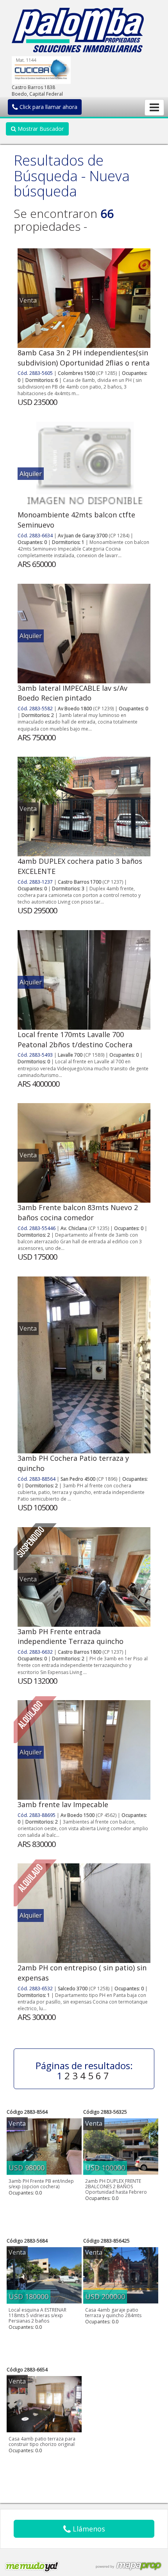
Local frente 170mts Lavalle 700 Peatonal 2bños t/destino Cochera (75, 1039)
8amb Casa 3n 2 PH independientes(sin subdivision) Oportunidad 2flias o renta (84, 358)
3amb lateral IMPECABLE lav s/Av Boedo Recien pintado (72, 693)
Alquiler (31, 474)
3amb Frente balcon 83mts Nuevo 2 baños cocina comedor (78, 1212)
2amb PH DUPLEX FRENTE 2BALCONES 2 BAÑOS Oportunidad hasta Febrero (116, 2186)
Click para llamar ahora (48, 107)
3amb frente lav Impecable (63, 1804)
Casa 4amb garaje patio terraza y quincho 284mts (113, 2313)
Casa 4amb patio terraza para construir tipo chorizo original (42, 2441)
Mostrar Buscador (40, 129)
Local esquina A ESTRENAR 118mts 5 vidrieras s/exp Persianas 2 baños (38, 2315)
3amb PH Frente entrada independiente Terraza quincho (71, 1637)
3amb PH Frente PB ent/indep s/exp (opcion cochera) (41, 2184)
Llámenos (88, 2529)
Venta (28, 300)
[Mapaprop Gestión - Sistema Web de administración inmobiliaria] (129, 2566)
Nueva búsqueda (72, 184)
